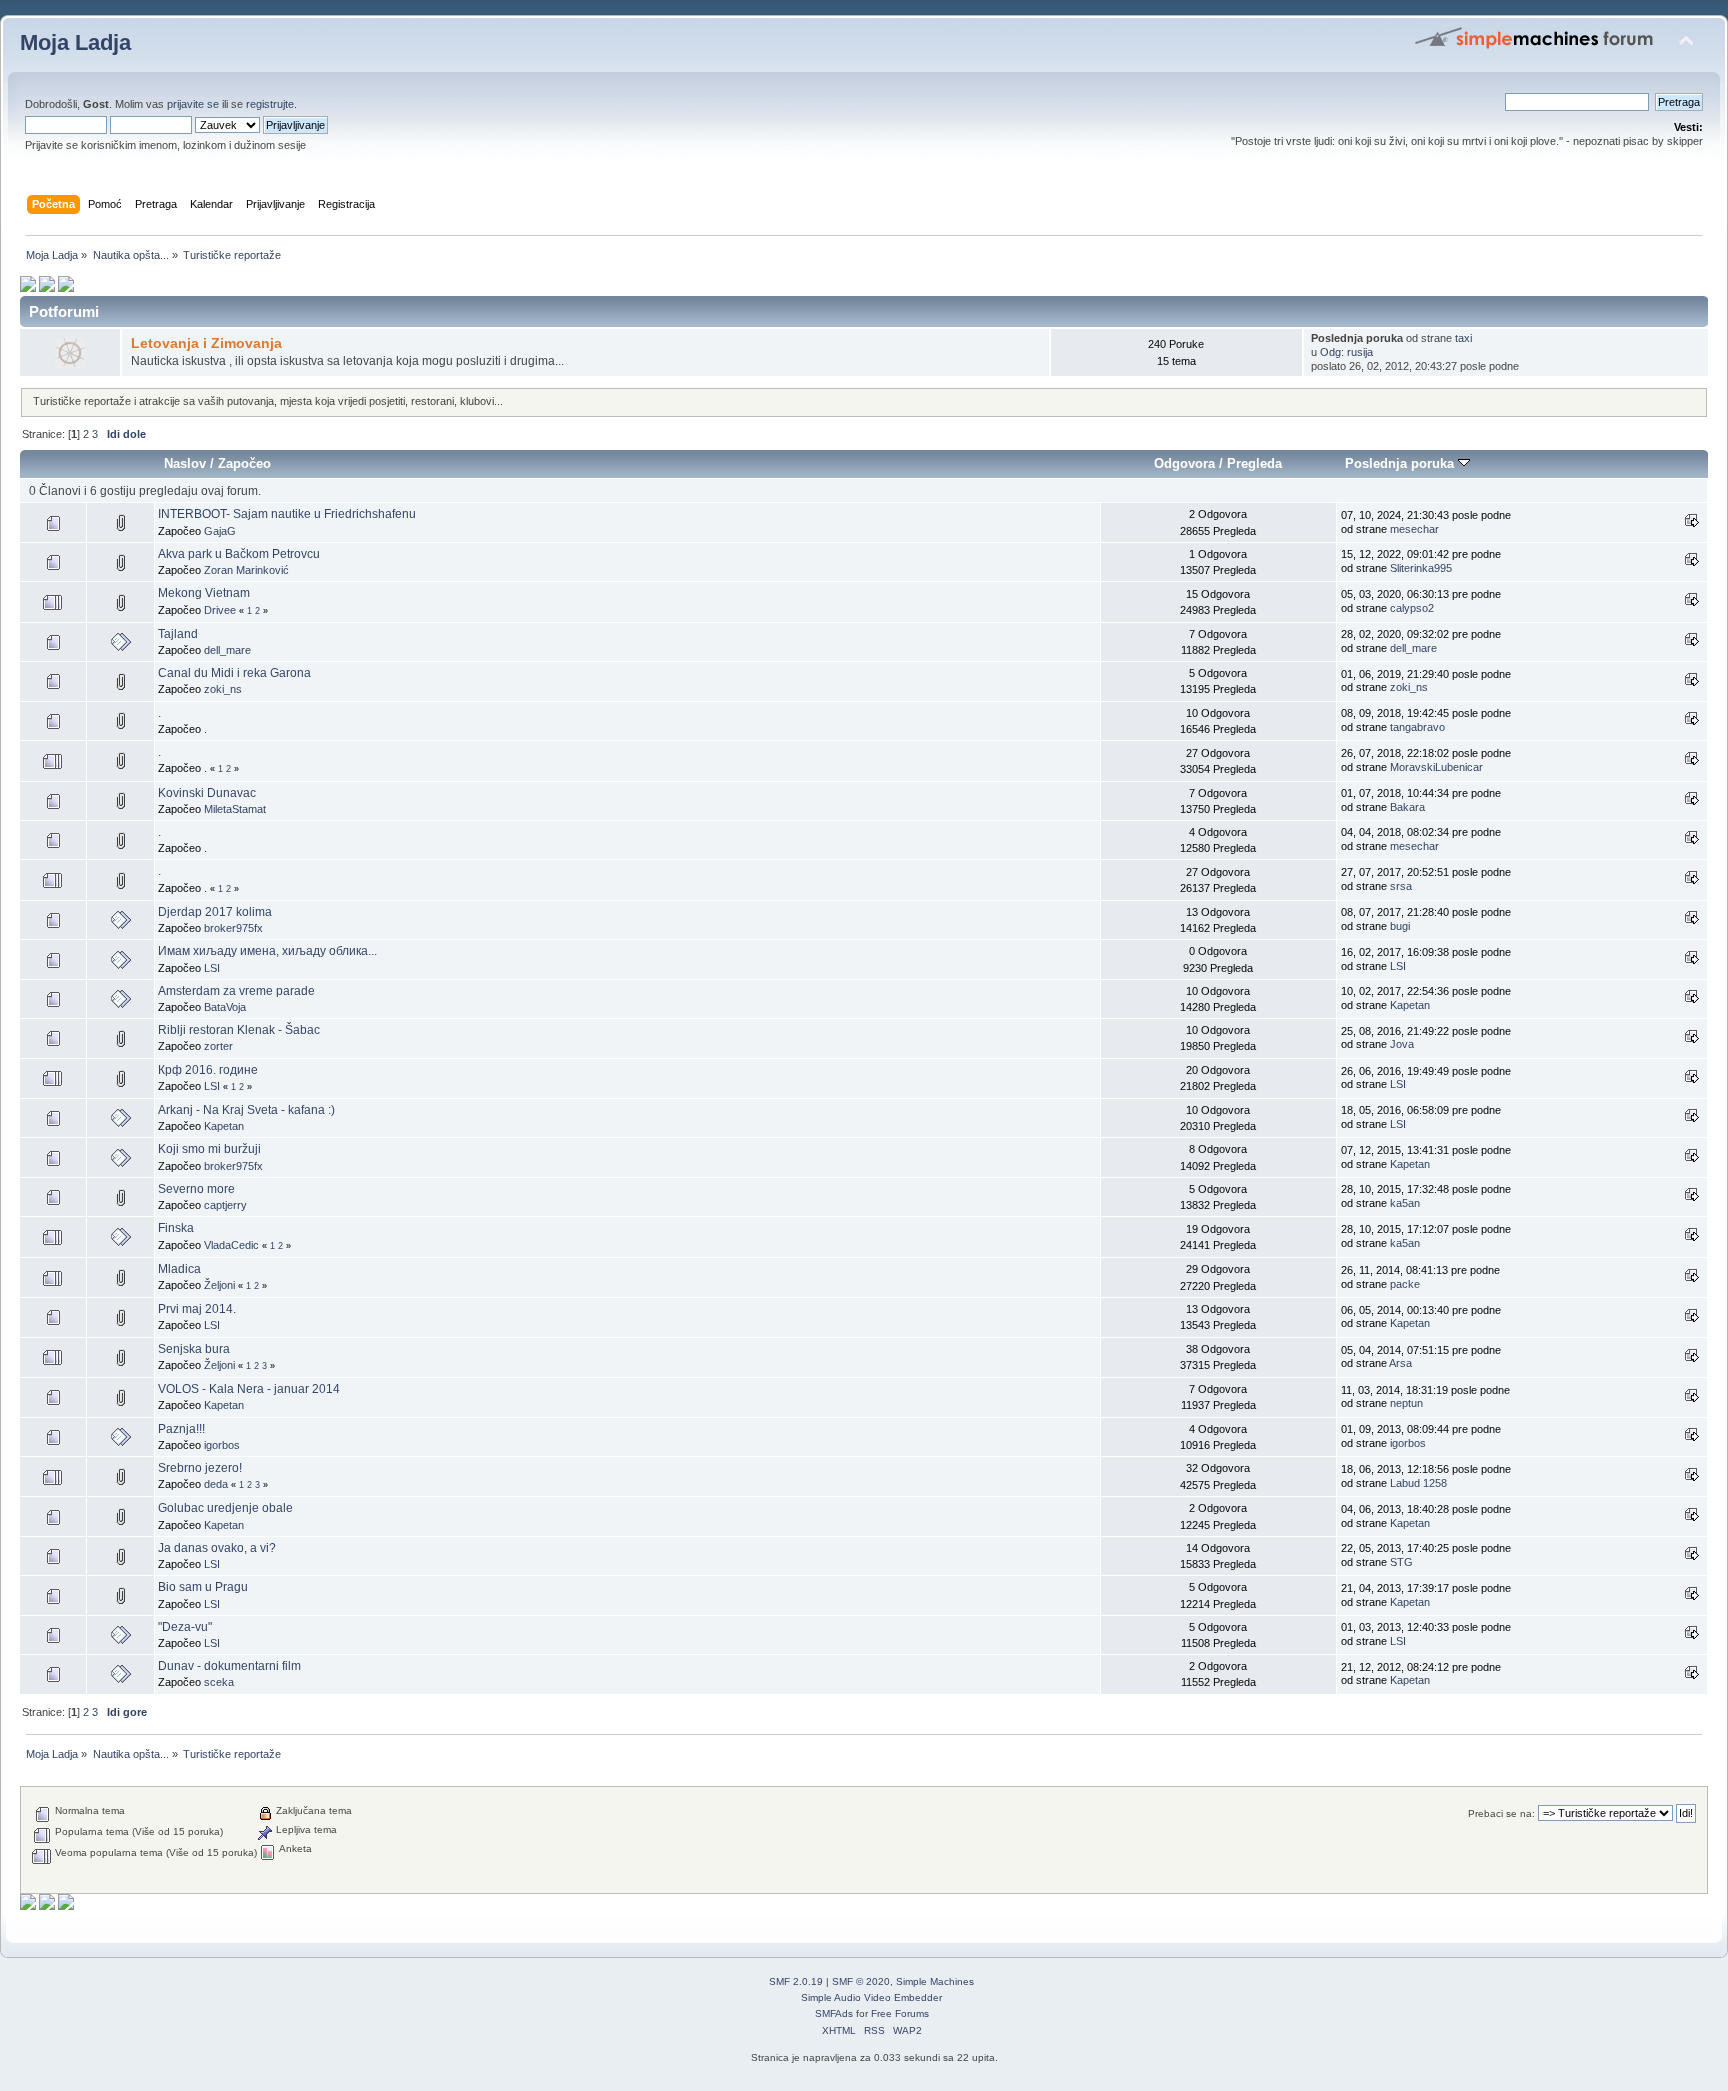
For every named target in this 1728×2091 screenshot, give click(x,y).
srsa (1401, 886)
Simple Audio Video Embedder (871, 1997)
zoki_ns (223, 689)
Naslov (185, 463)
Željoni (219, 1285)
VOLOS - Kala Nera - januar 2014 (249, 1389)
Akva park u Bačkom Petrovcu (239, 554)
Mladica (179, 1269)
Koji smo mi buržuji (209, 1149)
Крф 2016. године (208, 1070)
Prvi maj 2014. (197, 1309)
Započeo (244, 463)
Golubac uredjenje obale (225, 1508)
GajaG (220, 531)
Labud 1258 (1418, 1483)
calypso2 (1412, 608)
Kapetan (1410, 1005)
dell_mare (227, 650)
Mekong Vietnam (204, 593)
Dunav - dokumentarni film (229, 1666)
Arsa (1400, 1363)
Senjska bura (194, 1349)
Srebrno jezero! (200, 1468)
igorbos (222, 1445)
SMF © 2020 (861, 1981)
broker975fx (233, 928)
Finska (176, 1228)
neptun (1406, 1403)
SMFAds (834, 2013)
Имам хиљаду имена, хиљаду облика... (267, 951)
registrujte (270, 104)
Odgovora (1184, 463)
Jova (1402, 1044)
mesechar (1414, 529)
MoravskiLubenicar (1436, 767)
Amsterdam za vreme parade (236, 991)
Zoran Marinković (246, 570)
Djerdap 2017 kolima (215, 912)
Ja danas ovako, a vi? (217, 1548)
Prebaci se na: (1501, 1813)
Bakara (1407, 807)
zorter (218, 1046)
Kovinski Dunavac (207, 793)
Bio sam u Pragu (203, 1587)
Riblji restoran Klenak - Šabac (239, 1030)
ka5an (1405, 1203)
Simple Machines (935, 1981)
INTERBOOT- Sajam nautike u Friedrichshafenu (287, 514)
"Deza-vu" (185, 1627)
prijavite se (193, 104)
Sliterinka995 (1421, 568)
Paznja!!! (181, 1429)
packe (1405, 1284)
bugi (1400, 926)
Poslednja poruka (1401, 463)
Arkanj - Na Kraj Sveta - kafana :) (246, 1110)
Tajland (178, 634)
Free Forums (900, 2013)
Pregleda (1254, 463)
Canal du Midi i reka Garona (234, 673)
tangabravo (1417, 727)
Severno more (196, 1189)
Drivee (220, 610)
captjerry (225, 1205)
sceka (219, 1682)
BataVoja (225, 1007)
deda (216, 1484)
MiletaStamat (235, 809)
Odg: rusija (1346, 352)
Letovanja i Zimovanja (206, 343)
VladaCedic (231, 1245)
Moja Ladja (75, 42)
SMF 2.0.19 (796, 1981)
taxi (1463, 338)
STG (1401, 1562)
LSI (212, 968)
